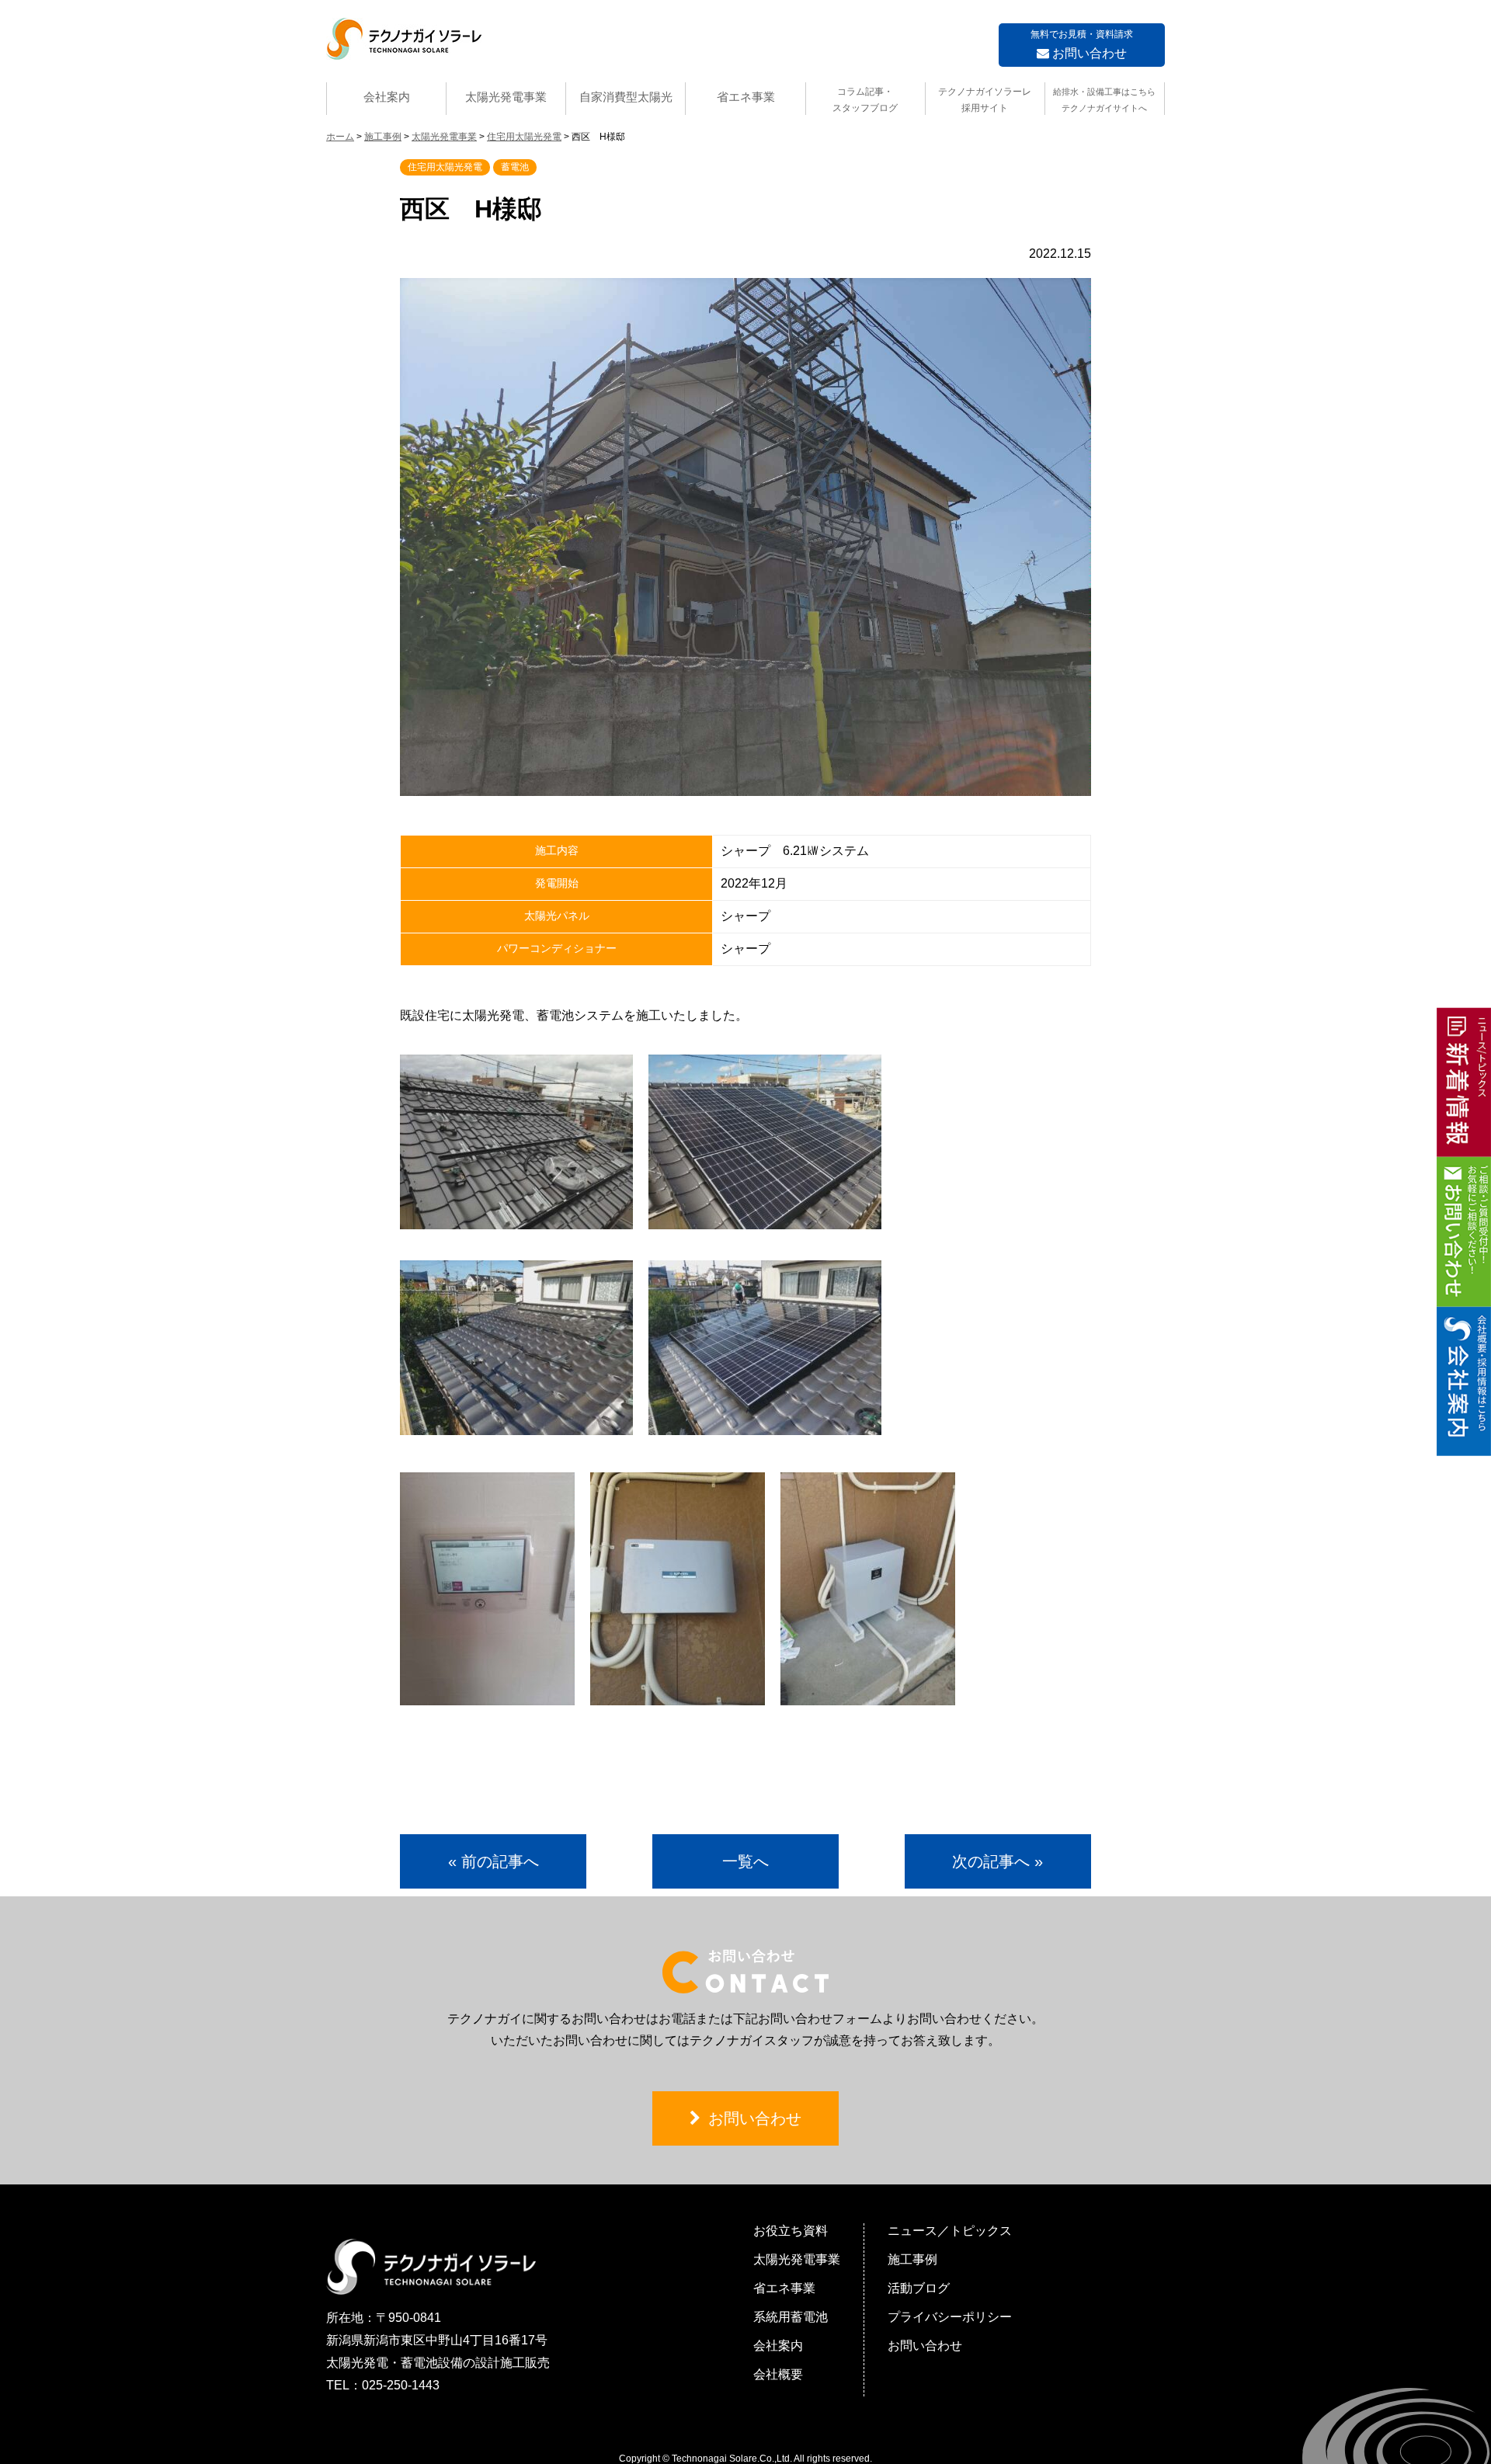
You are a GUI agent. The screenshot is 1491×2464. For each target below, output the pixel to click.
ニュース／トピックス (950, 2231)
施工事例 (912, 2259)
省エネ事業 (746, 97)
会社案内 (387, 97)
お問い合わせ (1082, 44)
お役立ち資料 (791, 2231)
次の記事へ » (997, 1861)
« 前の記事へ (494, 1861)
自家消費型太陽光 (626, 97)
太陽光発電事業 (506, 97)
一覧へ (745, 1861)
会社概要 (778, 2374)
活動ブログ (919, 2288)
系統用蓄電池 (791, 2317)
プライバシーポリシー (950, 2317)
